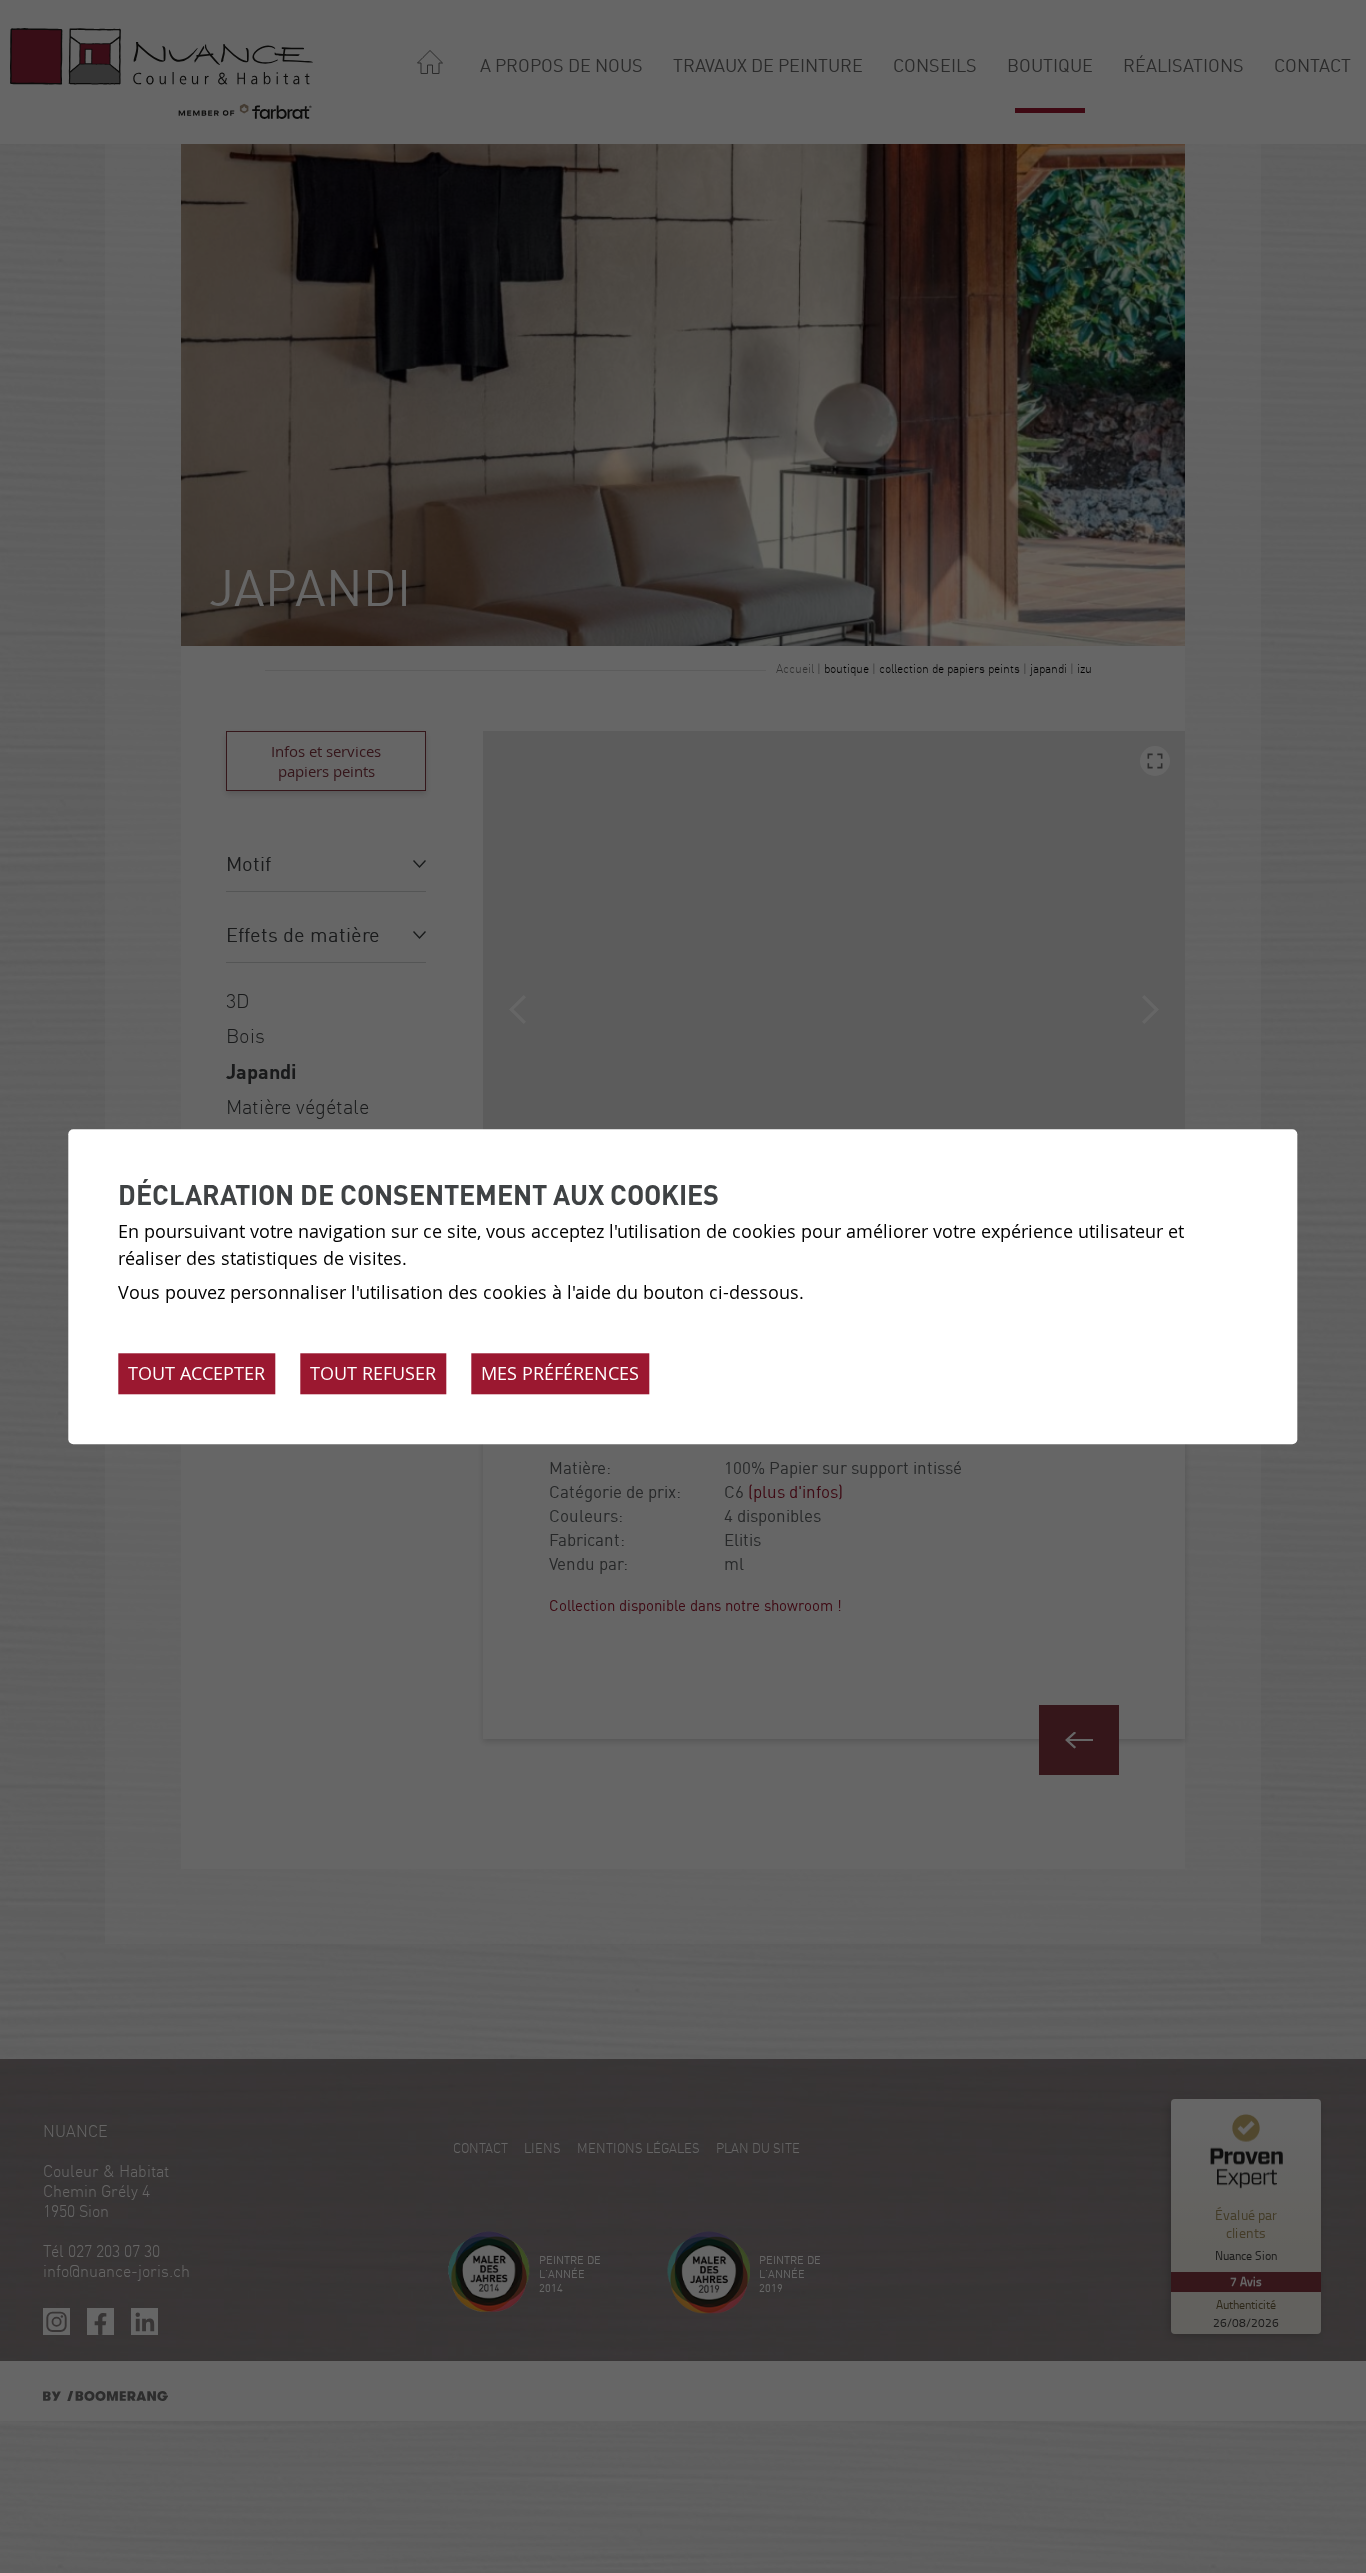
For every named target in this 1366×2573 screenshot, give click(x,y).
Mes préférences (560, 1373)
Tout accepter (196, 1373)
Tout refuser (373, 1373)
